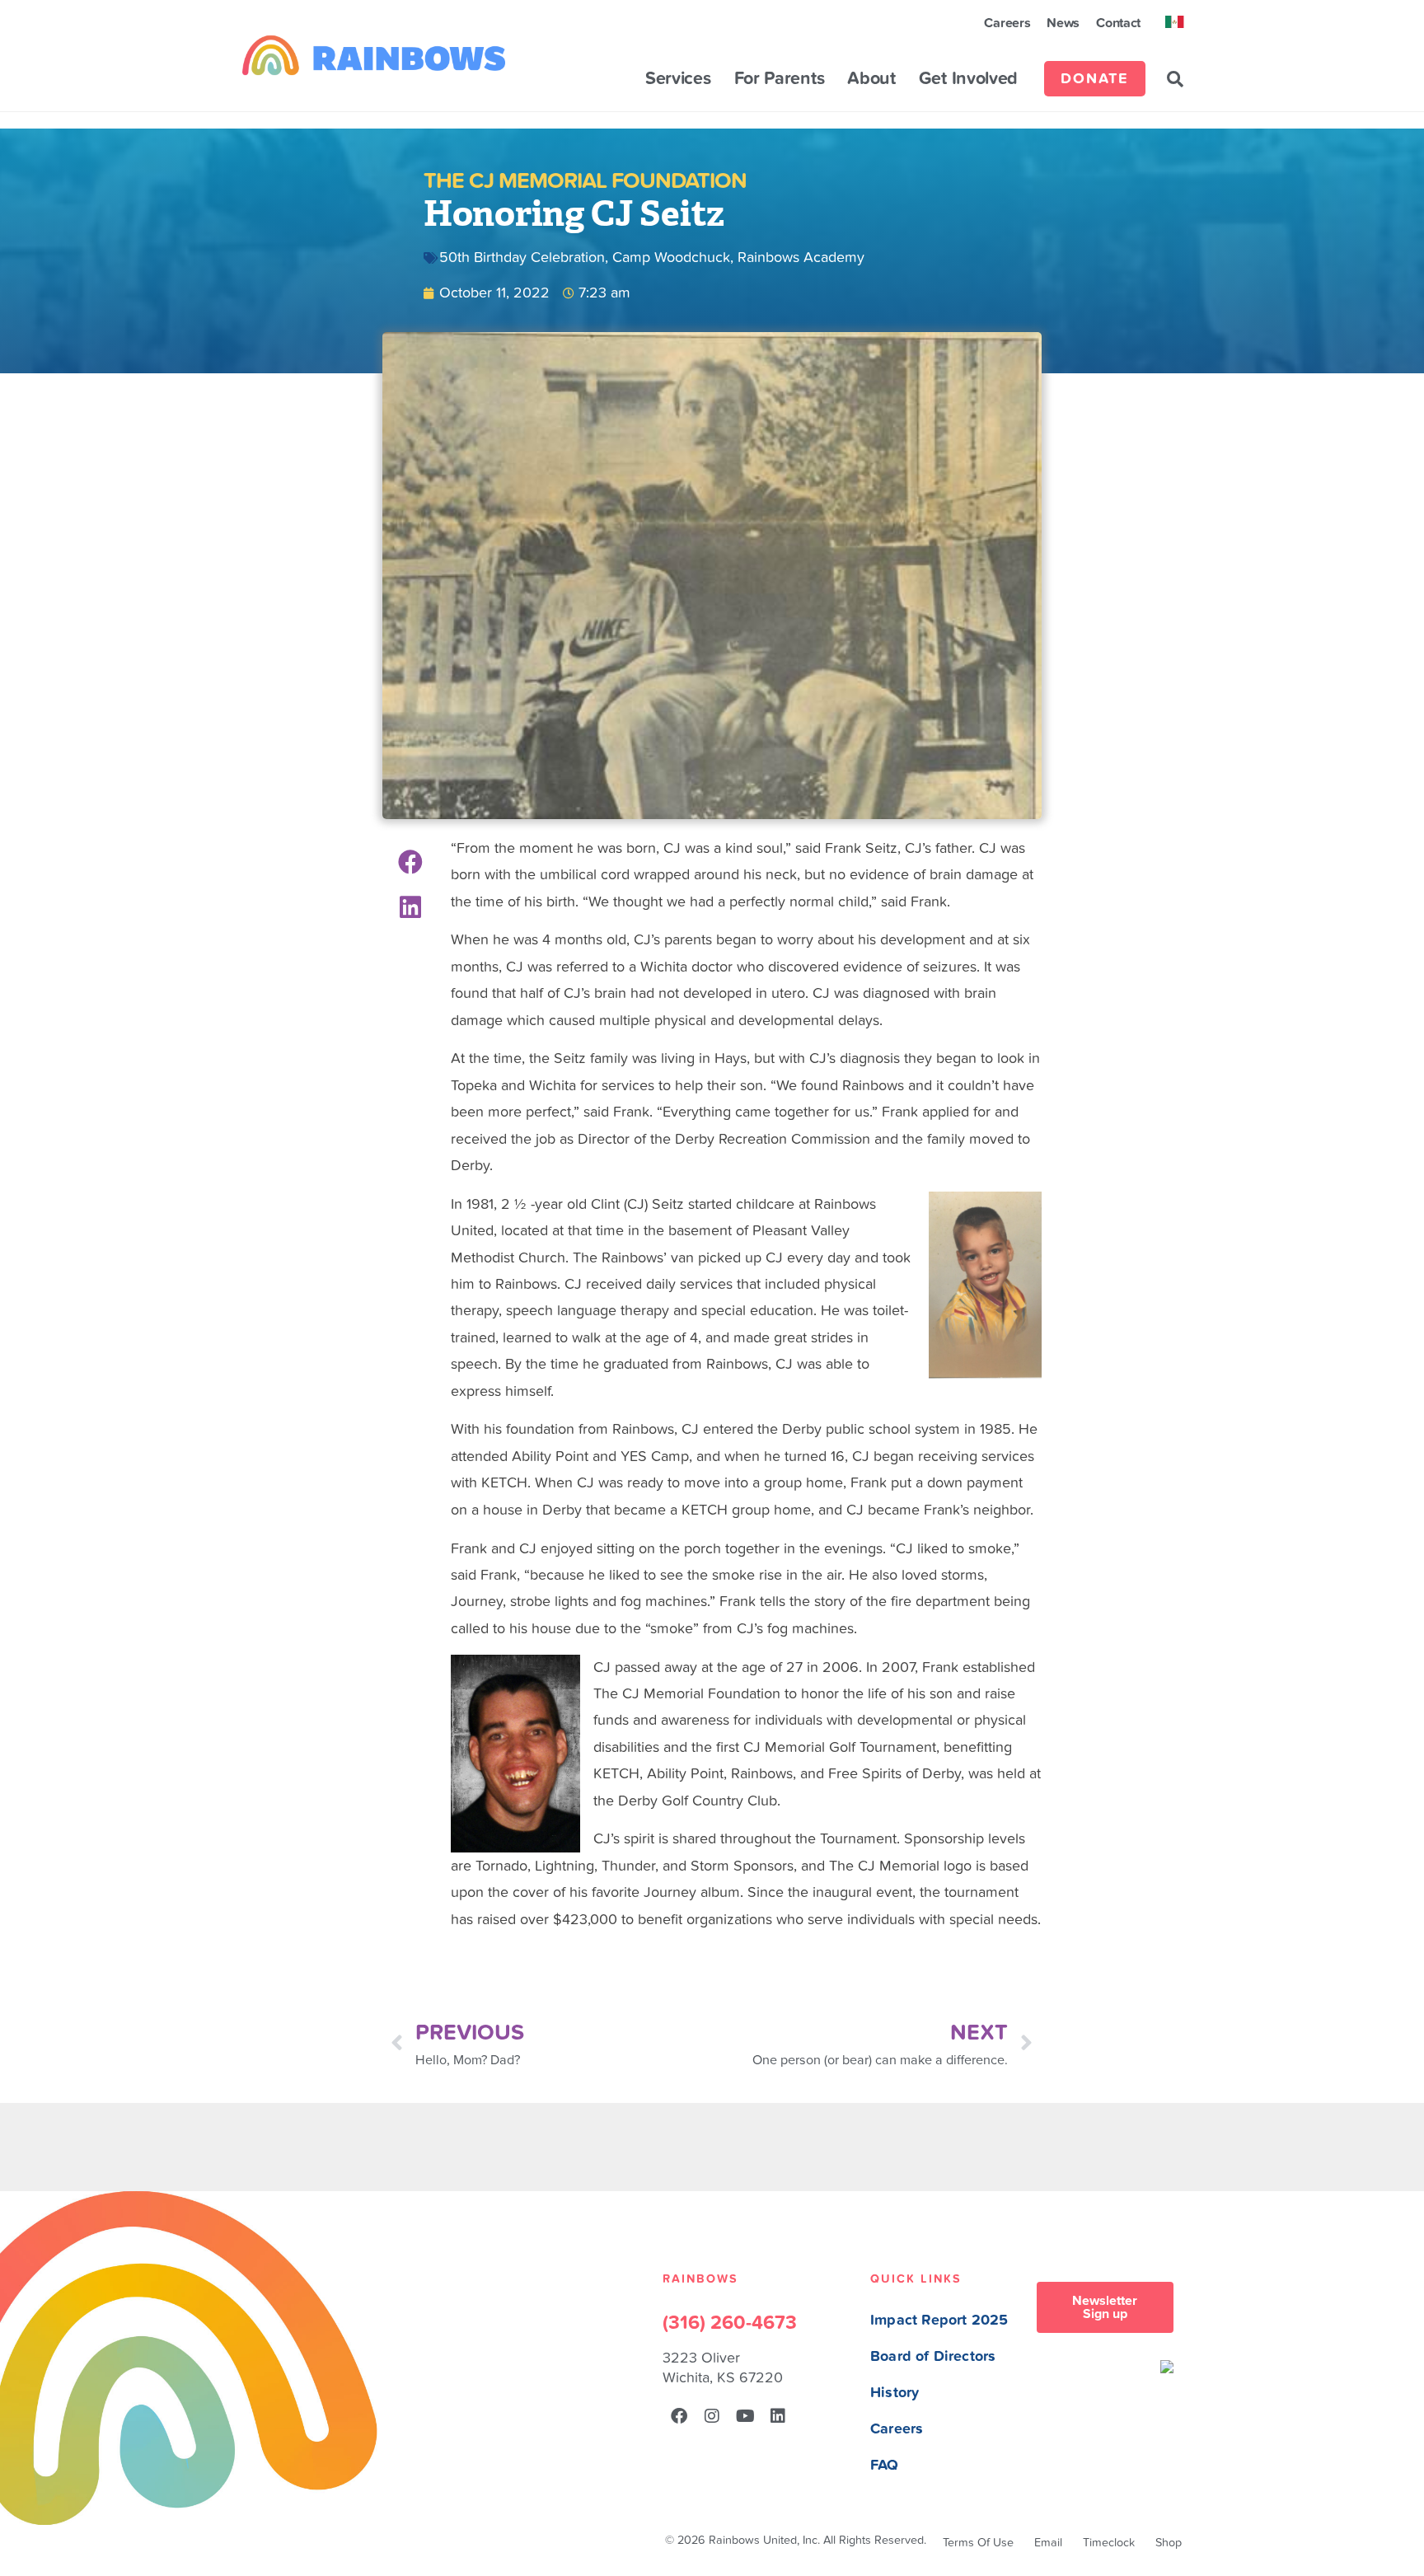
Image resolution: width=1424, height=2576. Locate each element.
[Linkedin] (778, 2416)
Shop (1169, 2543)
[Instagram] (712, 2416)
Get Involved (968, 79)
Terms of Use (978, 2543)
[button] (1175, 79)
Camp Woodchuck (671, 258)
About (871, 79)
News (1063, 23)
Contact (1118, 23)
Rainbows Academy (801, 258)
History (895, 2393)
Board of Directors (933, 2356)
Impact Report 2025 (939, 2320)
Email (1048, 2543)
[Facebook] (679, 2416)
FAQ (885, 2465)
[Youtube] (745, 2416)
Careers (1007, 23)
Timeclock (1109, 2543)
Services (678, 79)
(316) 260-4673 (730, 2323)
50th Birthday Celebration (522, 258)
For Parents (780, 79)
